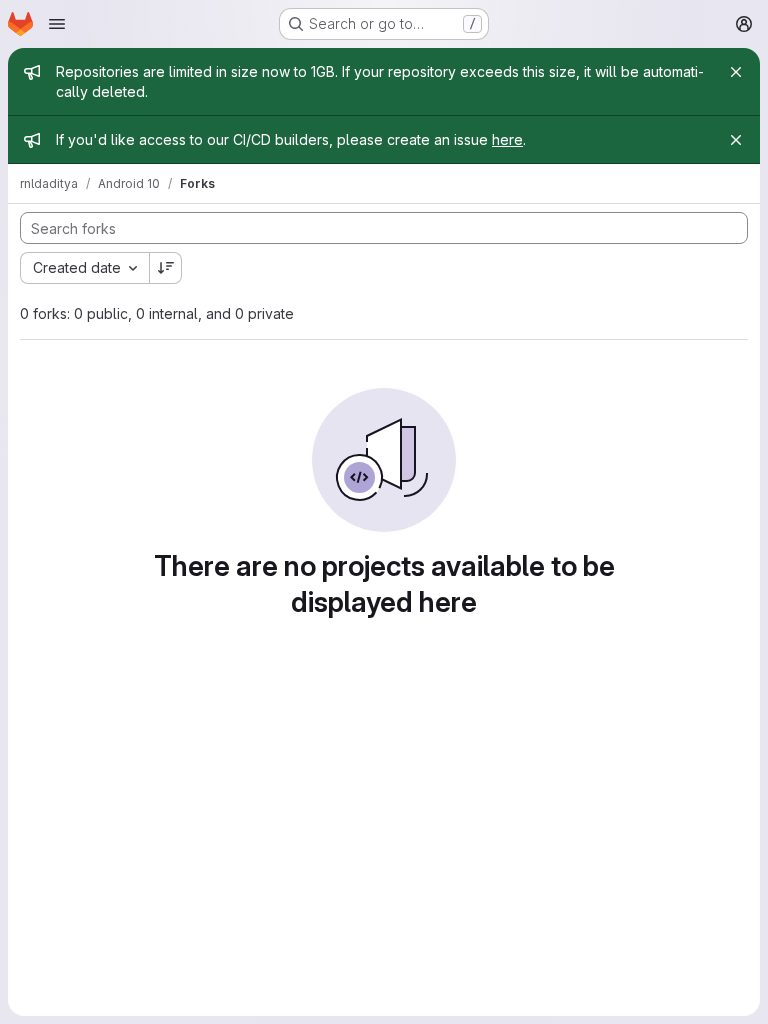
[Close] (736, 72)
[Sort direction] (166, 268)
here (507, 139)
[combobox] (84, 268)
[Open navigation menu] (57, 24)
